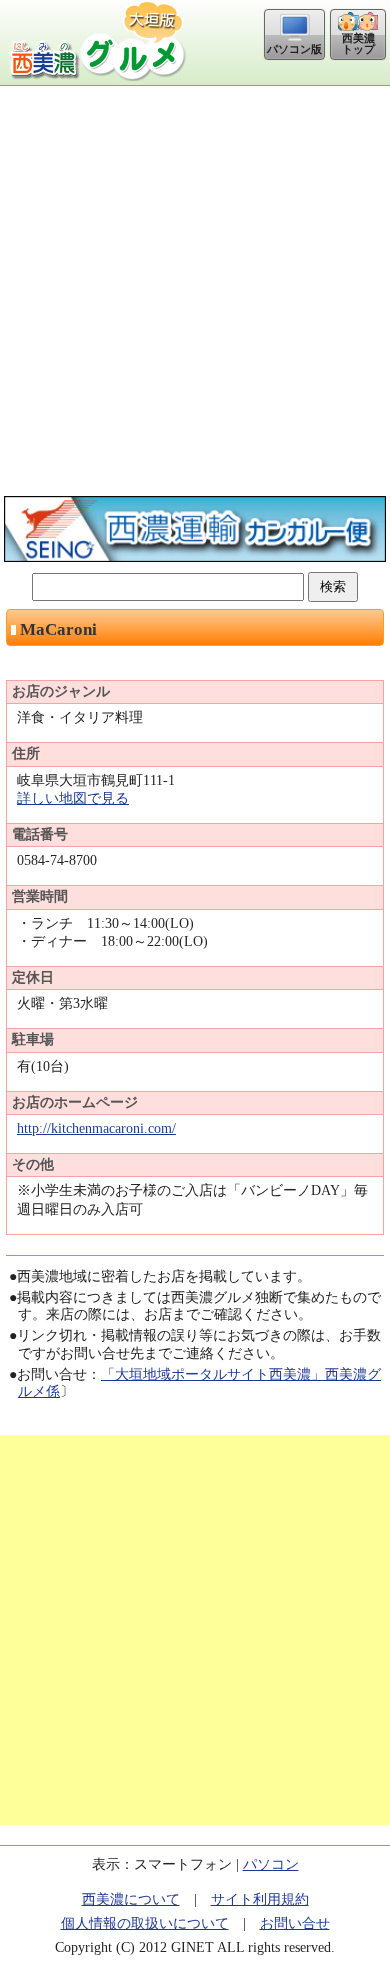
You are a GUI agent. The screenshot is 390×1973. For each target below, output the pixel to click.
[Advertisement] (195, 291)
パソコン (271, 1864)
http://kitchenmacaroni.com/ (96, 1128)
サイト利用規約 (260, 1899)
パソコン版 (294, 49)
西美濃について (131, 1899)
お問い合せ (295, 1923)
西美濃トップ (358, 43)
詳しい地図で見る (73, 798)
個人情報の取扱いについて (145, 1923)
